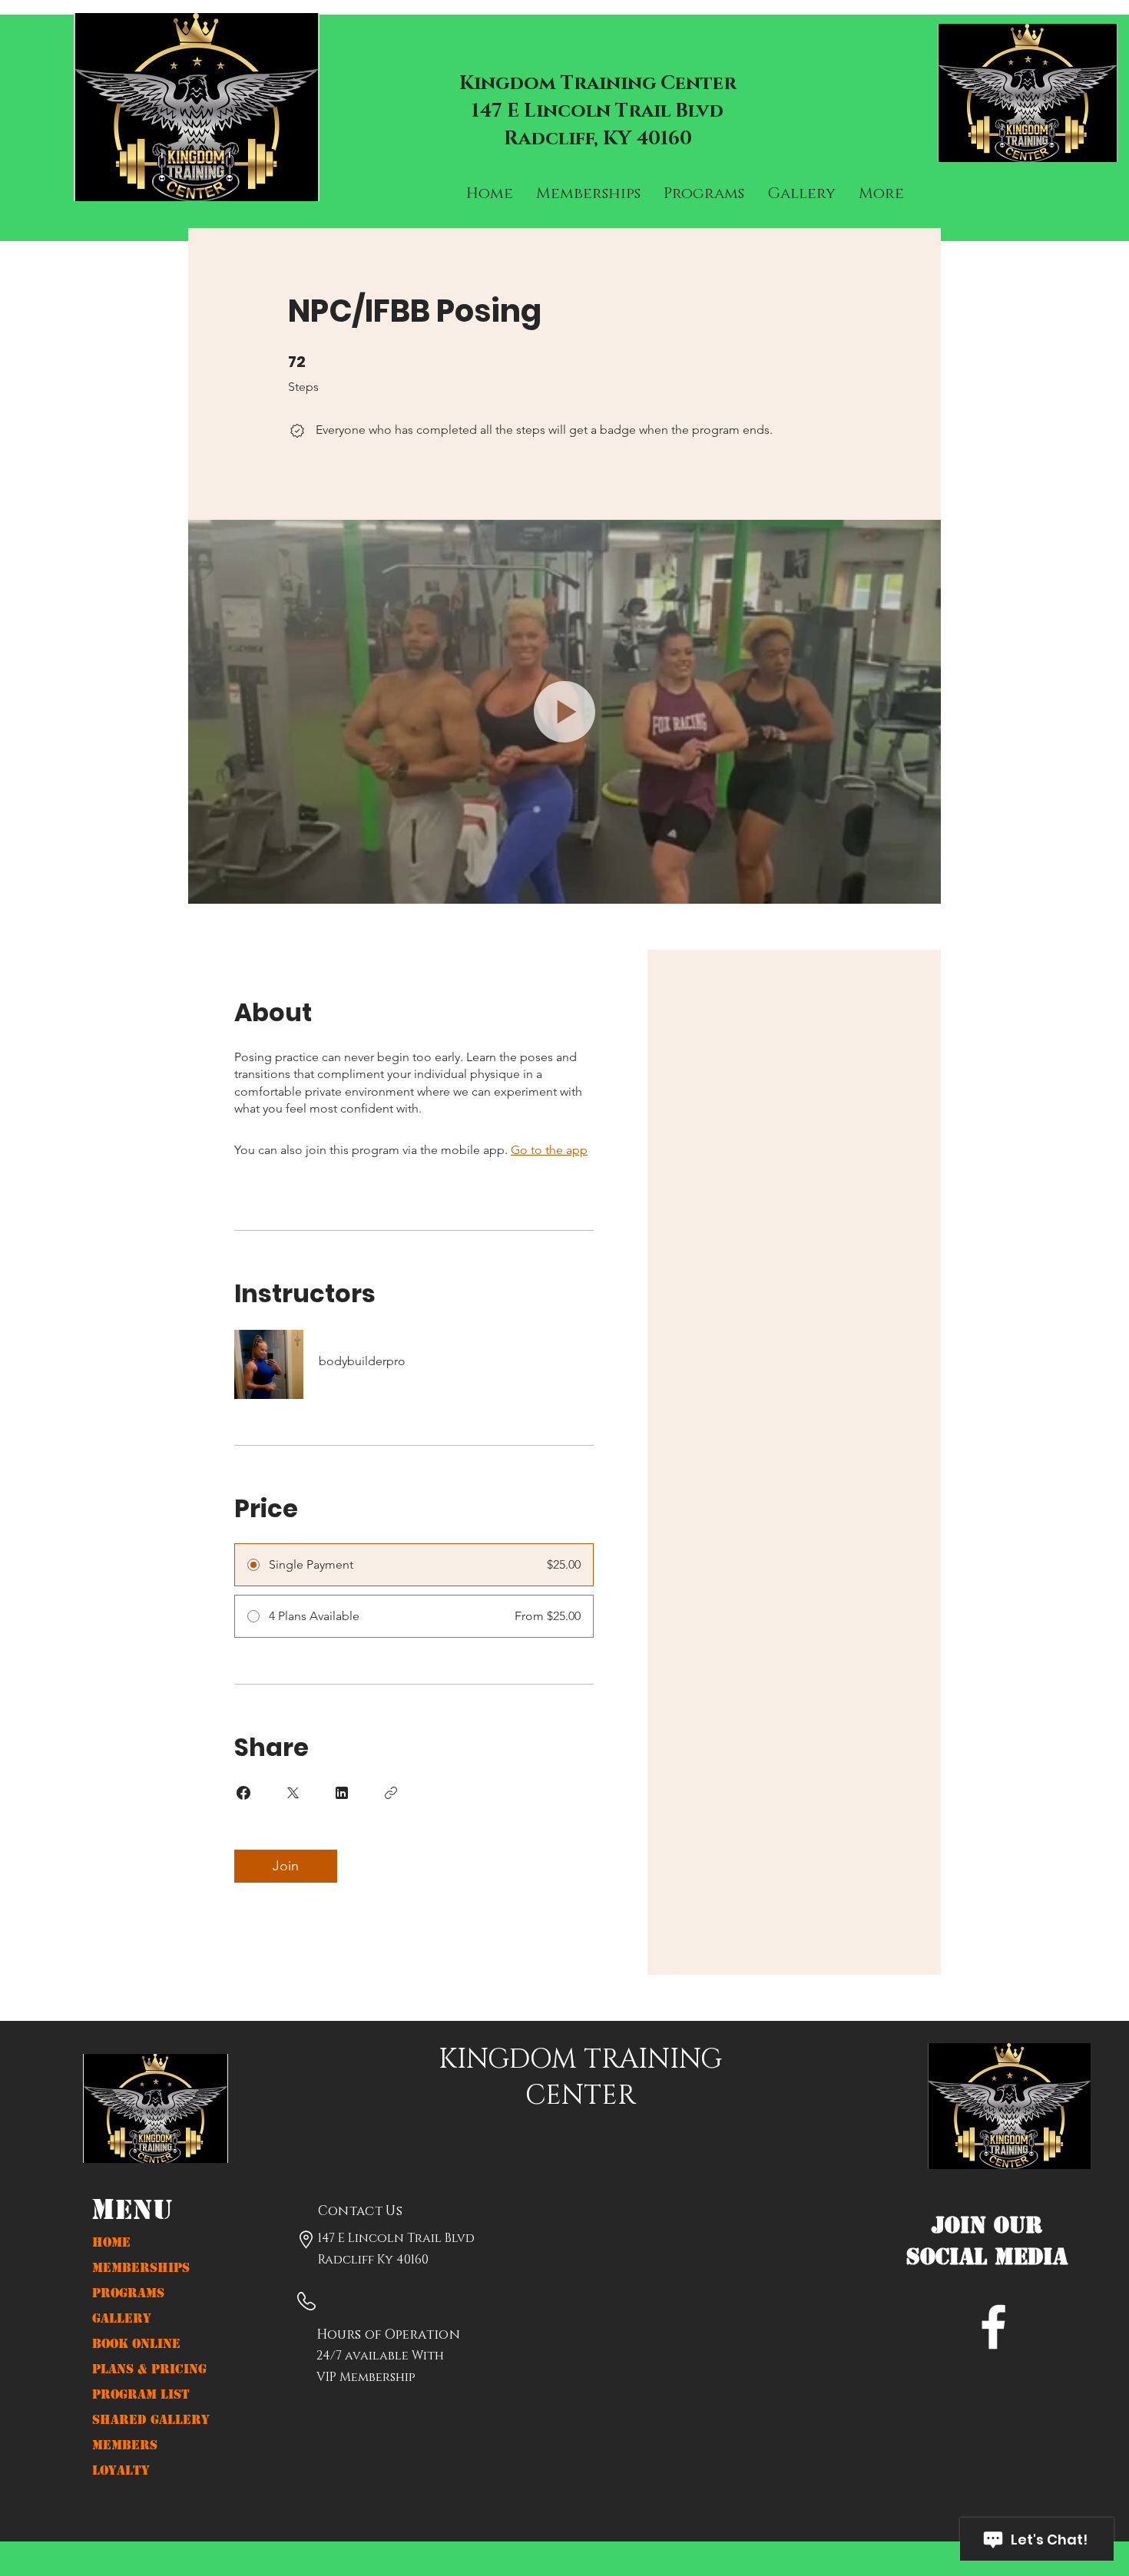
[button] (564, 712)
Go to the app (549, 1150)
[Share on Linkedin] (342, 1793)
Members (125, 2445)
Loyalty (121, 2470)
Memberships (141, 2268)
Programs (128, 2293)
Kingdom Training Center (598, 83)
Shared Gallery (151, 2420)
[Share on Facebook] (243, 1793)
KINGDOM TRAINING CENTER (580, 2078)
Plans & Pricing (149, 2369)
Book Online (136, 2344)
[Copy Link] (391, 1793)
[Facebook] (993, 2327)
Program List (141, 2394)
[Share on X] (293, 1793)
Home (111, 2242)
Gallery (122, 2318)
